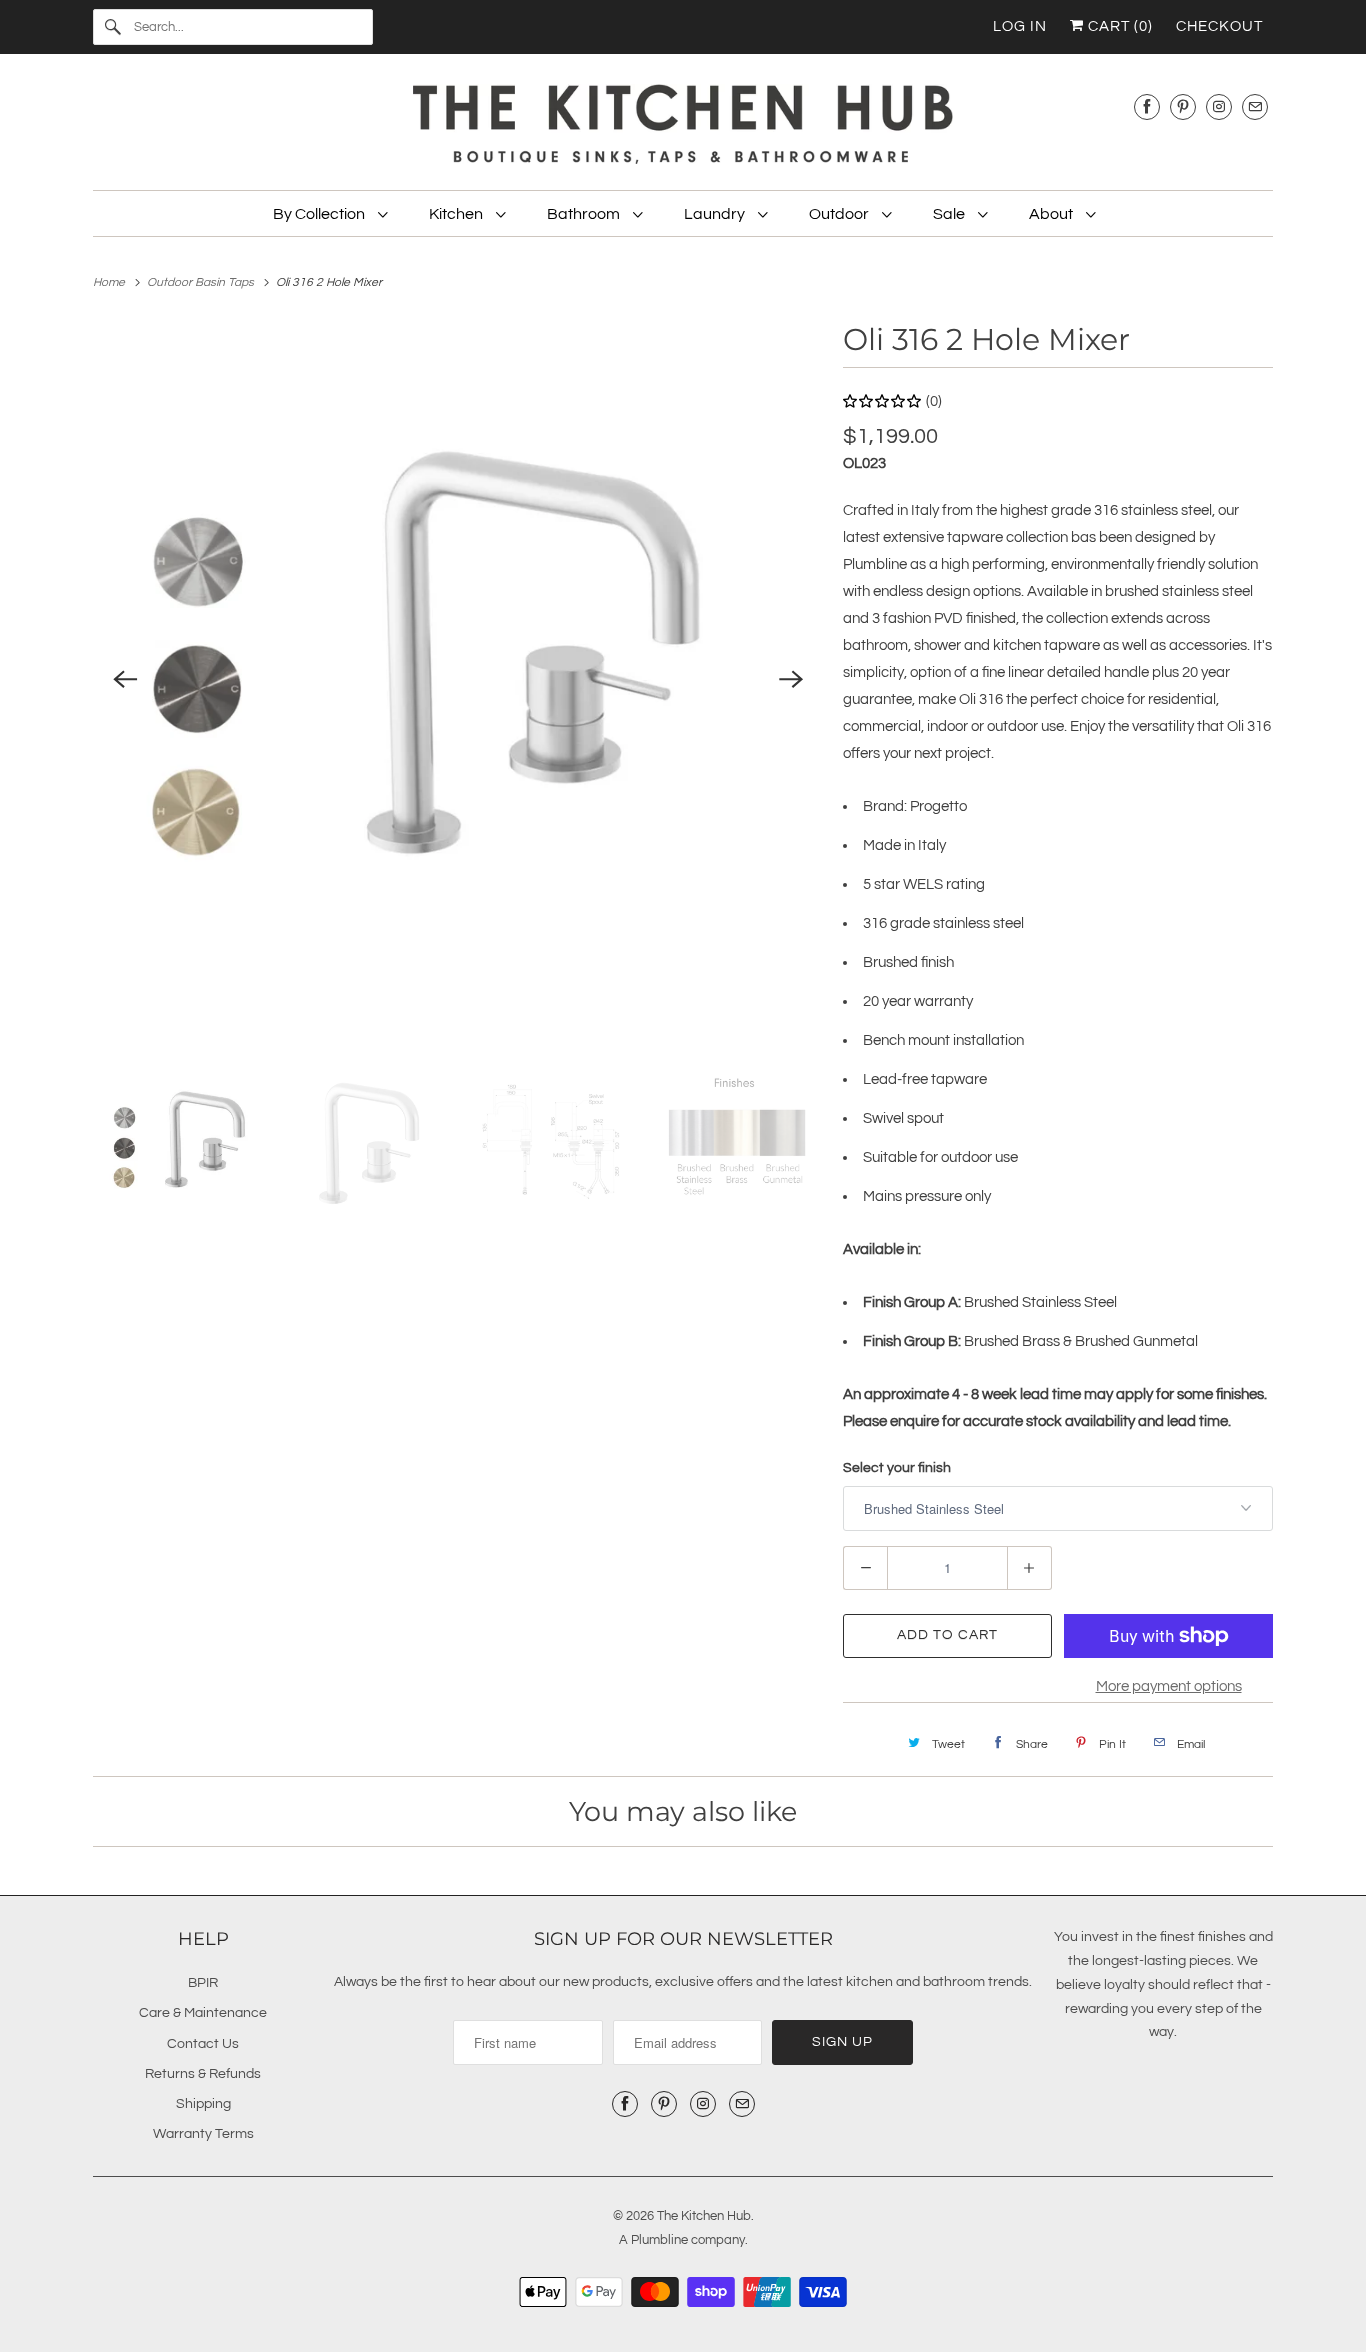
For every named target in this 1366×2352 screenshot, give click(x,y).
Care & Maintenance (203, 2013)
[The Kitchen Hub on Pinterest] (1183, 106)
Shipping (203, 2104)
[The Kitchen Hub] (683, 127)
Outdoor (840, 214)
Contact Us (203, 2044)
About (1052, 214)
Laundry (716, 214)
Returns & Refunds (203, 2074)
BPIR (203, 1983)
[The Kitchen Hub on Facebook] (1147, 106)
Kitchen (457, 214)
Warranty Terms (203, 2134)
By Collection (320, 214)
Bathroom (585, 214)
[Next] (791, 680)
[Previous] (125, 680)
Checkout (1219, 26)
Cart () (1118, 26)
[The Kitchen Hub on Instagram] (1219, 106)
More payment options (1169, 1686)
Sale (950, 214)
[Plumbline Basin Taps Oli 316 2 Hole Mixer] (458, 680)
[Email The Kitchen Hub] (1255, 106)
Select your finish (897, 1468)
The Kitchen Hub (704, 2216)
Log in (1020, 26)
